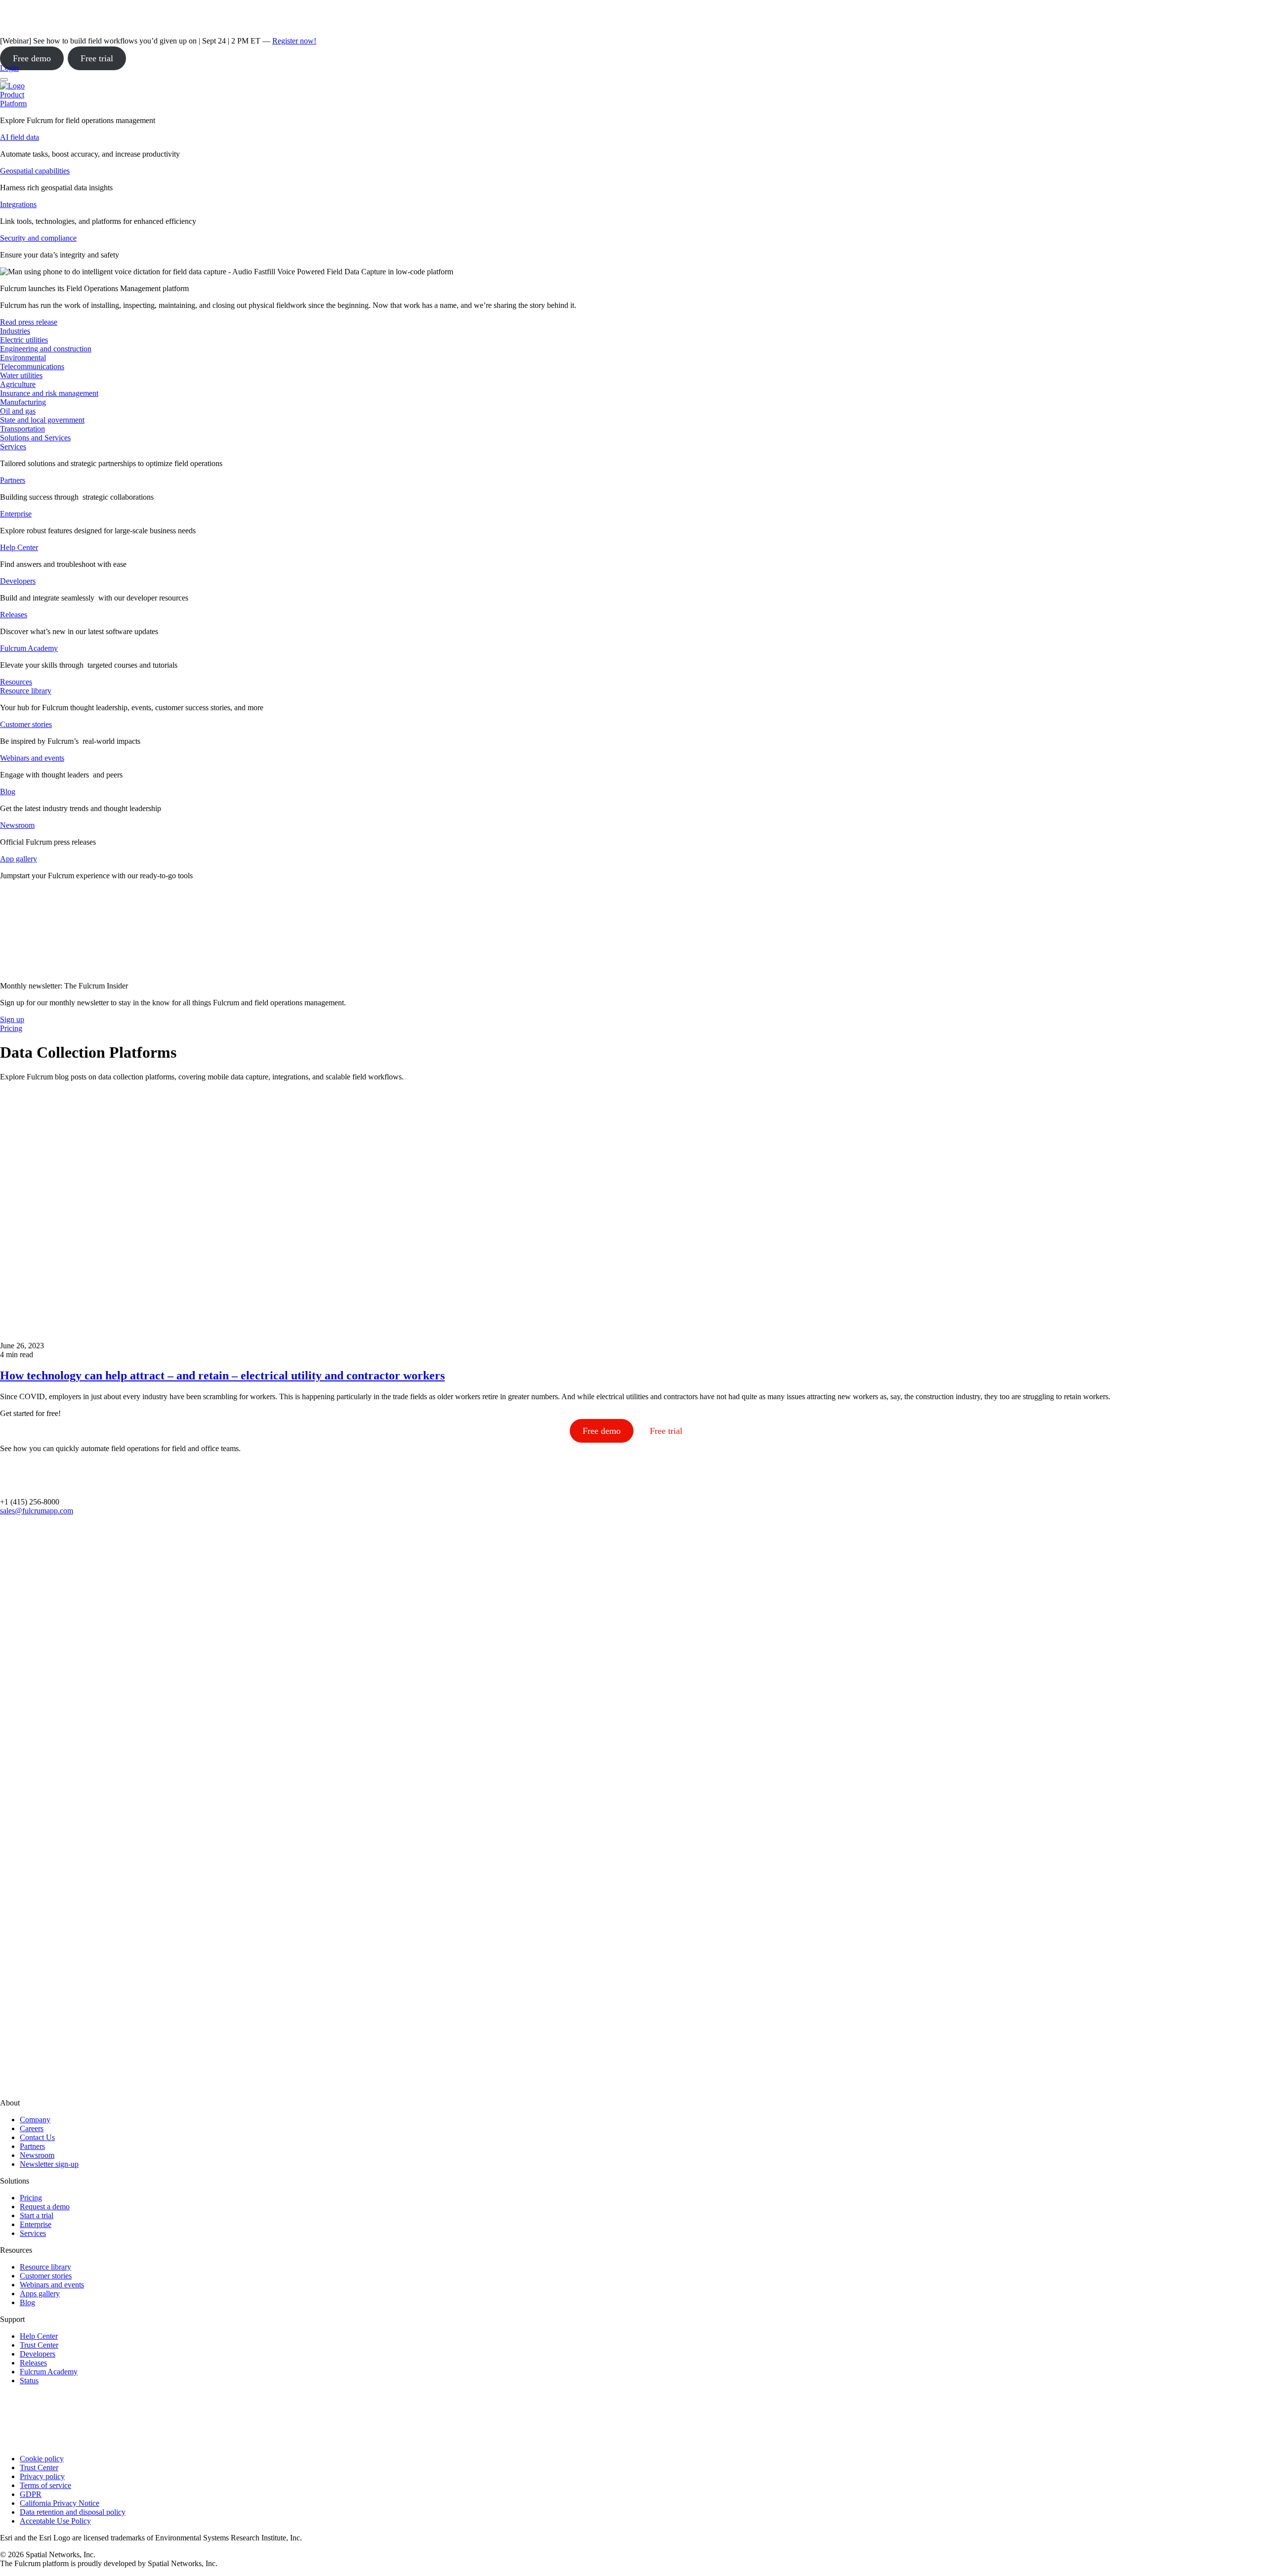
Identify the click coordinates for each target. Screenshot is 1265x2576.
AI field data (20, 137)
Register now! (294, 41)
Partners (13, 480)
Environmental (23, 358)
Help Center (19, 547)
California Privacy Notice (60, 2503)
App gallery (19, 859)
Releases (14, 615)
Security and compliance (38, 238)
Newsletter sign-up (49, 2164)
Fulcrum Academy (29, 648)
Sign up (12, 1019)
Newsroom (17, 825)
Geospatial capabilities (35, 171)
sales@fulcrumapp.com (37, 1511)
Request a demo (45, 2207)
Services (13, 447)
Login (9, 68)
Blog (8, 792)
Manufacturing (23, 402)
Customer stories (26, 724)
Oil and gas (18, 411)
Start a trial (37, 2215)
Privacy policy (42, 2476)
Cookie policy (42, 2459)
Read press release (29, 322)
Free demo (32, 58)
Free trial (97, 58)
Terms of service (45, 2485)
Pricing (31, 2198)
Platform (13, 104)
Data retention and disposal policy (73, 2512)
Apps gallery (40, 2294)
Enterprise (16, 514)
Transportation (22, 429)
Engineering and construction (46, 349)
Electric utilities (24, 340)
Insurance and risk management (49, 393)
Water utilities (21, 375)
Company (35, 2120)
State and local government (42, 420)
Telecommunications (32, 366)
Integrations (18, 204)
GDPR (31, 2494)
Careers (32, 2128)
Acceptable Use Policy (55, 2521)
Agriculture (18, 384)
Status (29, 2381)
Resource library (26, 691)
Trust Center (39, 2345)
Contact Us (37, 2137)
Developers (18, 581)
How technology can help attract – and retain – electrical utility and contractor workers (222, 1375)
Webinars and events (32, 758)
